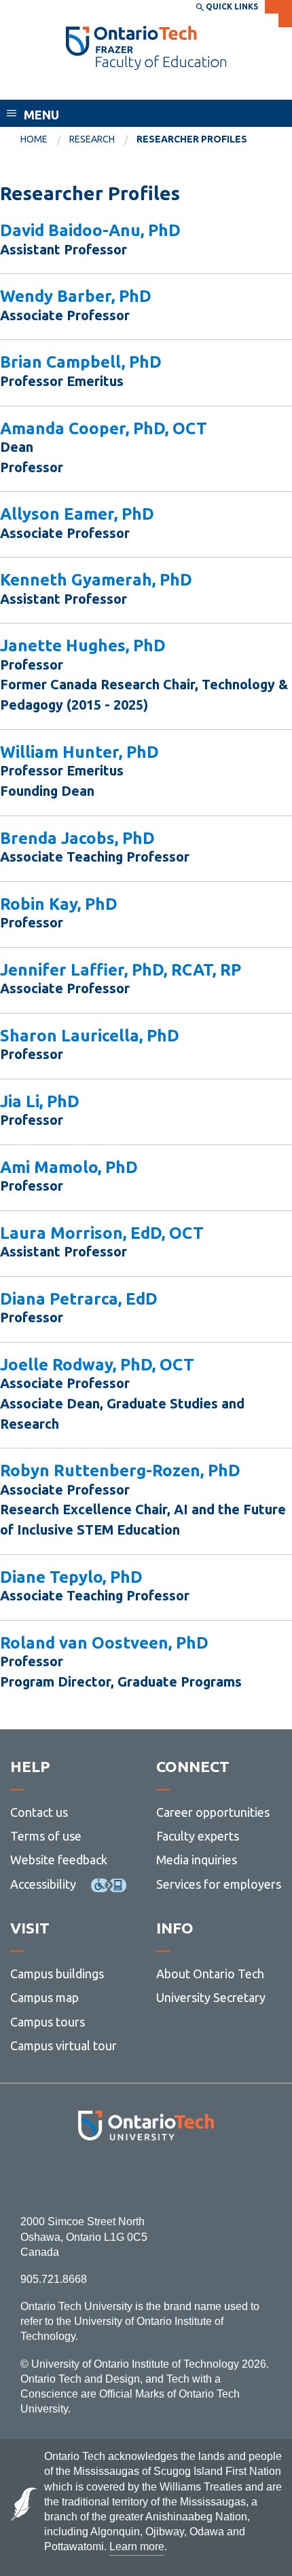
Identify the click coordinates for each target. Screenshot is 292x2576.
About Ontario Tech (210, 1974)
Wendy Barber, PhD (76, 296)
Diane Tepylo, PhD (71, 1577)
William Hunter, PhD (79, 752)
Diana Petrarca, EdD (79, 1299)
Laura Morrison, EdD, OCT (102, 1233)
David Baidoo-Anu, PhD (90, 230)
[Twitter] (116, 2177)
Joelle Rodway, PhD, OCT (97, 1365)
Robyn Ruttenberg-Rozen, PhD (120, 1470)
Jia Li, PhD (40, 1101)
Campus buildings (57, 1974)
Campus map (44, 1997)
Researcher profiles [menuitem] (192, 139)
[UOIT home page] (146, 48)
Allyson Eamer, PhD (77, 514)
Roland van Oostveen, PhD (104, 1643)
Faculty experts (198, 1836)
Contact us (39, 1812)
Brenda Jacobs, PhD (77, 838)
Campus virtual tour (63, 2045)
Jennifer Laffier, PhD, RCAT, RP (121, 970)
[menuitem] (45, 140)
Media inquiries (197, 1860)
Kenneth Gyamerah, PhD (96, 580)
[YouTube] (207, 2177)
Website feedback (59, 1860)
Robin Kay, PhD (59, 904)
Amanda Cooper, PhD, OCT (104, 428)
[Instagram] (146, 2177)
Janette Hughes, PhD (83, 646)
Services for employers (219, 1884)
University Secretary (211, 1997)
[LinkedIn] (176, 2177)
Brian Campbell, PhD (81, 362)
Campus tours (48, 2022)
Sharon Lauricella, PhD (90, 1036)
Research (92, 139)
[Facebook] (85, 2177)
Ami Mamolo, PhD (69, 1167)
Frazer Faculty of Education (109, 87)
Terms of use (46, 1836)
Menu (41, 115)
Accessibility (43, 1884)
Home (34, 139)
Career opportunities (213, 1812)
